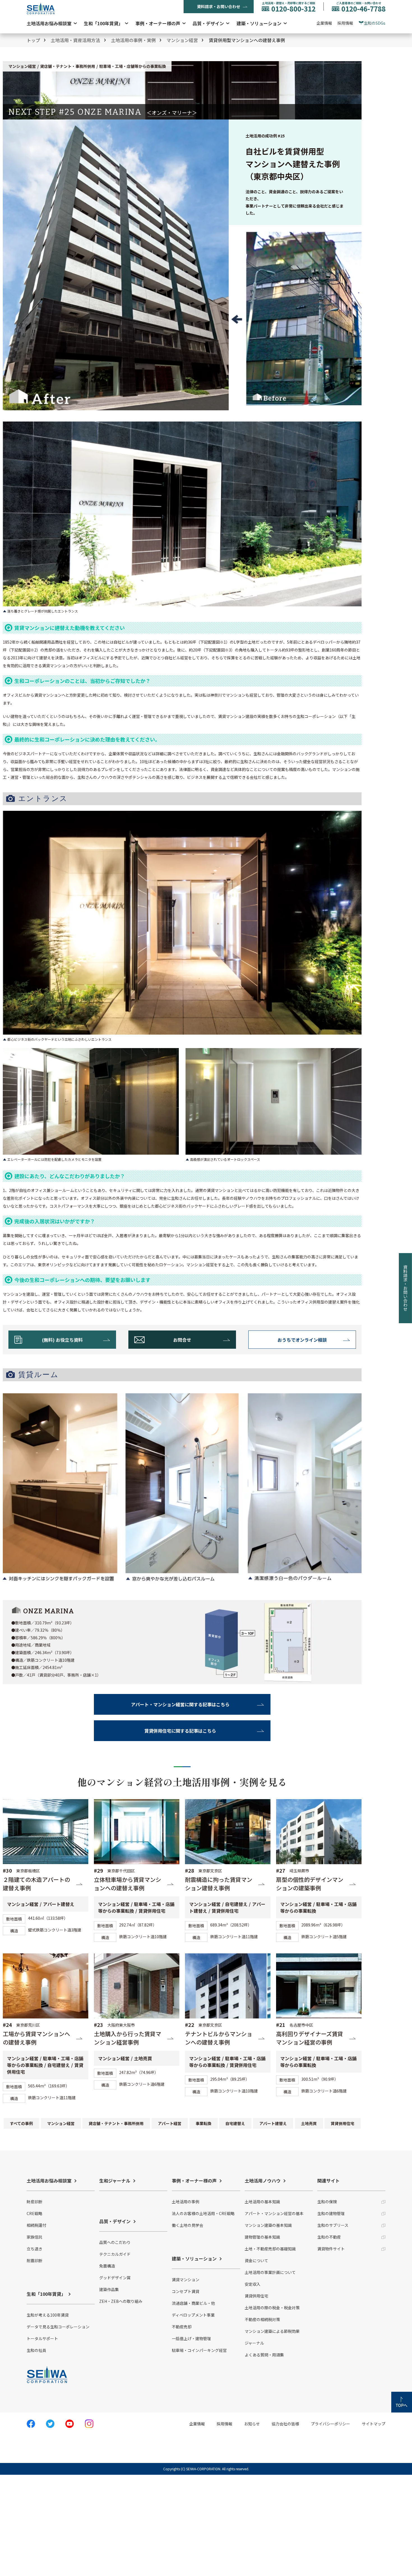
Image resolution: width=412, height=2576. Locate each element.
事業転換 (203, 2123)
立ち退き (34, 2249)
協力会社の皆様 (285, 2424)
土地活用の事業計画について (270, 2272)
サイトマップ (374, 2424)
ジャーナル (254, 2343)
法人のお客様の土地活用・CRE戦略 (203, 2213)
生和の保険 (327, 2202)
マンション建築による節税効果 (272, 2331)
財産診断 (34, 2202)
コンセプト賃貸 (186, 2291)
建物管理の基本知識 (262, 2237)
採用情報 (345, 23)
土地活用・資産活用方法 (75, 40)
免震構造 (107, 2266)
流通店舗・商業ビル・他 (193, 2303)
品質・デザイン (208, 23)
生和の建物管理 (331, 2213)
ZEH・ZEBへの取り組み (121, 2301)
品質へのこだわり (115, 2242)
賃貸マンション (186, 2280)
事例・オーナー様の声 (158, 23)
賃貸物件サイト (331, 2249)
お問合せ (182, 1340)
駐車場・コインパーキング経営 (199, 2350)
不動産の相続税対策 (262, 2319)
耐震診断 (34, 2260)
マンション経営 (182, 40)
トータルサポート (42, 2338)
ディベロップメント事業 (193, 2315)
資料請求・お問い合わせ (219, 6)
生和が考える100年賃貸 (48, 2315)
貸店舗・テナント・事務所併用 (116, 2123)
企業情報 (324, 23)
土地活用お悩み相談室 (49, 23)
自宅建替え (235, 2123)
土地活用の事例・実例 (133, 40)
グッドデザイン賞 (115, 2278)
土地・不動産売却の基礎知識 (270, 2249)
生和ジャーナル (115, 2181)
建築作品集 (109, 2289)
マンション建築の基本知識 (268, 2225)
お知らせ (252, 2424)
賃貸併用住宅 (343, 2123)
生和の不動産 (329, 2237)
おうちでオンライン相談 (302, 1340)
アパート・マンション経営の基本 (274, 2213)
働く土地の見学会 (188, 2225)
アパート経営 (170, 2123)
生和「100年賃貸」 (103, 23)
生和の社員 (36, 2350)
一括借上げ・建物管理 (191, 2338)
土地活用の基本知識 (262, 2202)
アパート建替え (273, 2123)
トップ (33, 40)
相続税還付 (36, 2225)
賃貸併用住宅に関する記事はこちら (180, 1731)
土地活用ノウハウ (263, 2181)
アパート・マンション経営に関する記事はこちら (180, 1704)
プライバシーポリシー (330, 2424)
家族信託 (34, 2237)
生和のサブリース (333, 2225)
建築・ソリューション (259, 23)
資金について (256, 2260)
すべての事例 (21, 2123)
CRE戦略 (34, 2213)
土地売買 (309, 2123)
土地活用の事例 (186, 2202)
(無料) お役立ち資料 (62, 1340)
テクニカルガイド (115, 2254)
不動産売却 (182, 2327)
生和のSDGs (375, 23)
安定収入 (253, 2284)
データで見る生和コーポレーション (58, 2327)
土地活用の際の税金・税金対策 (272, 2308)
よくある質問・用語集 (264, 2355)
